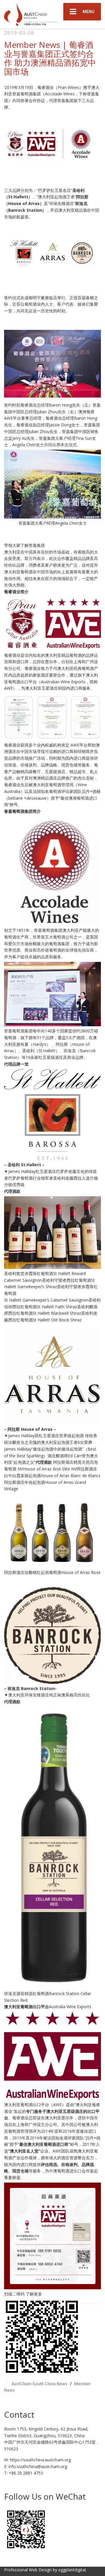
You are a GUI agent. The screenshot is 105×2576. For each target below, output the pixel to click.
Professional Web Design (28, 2570)
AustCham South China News (39, 2384)
